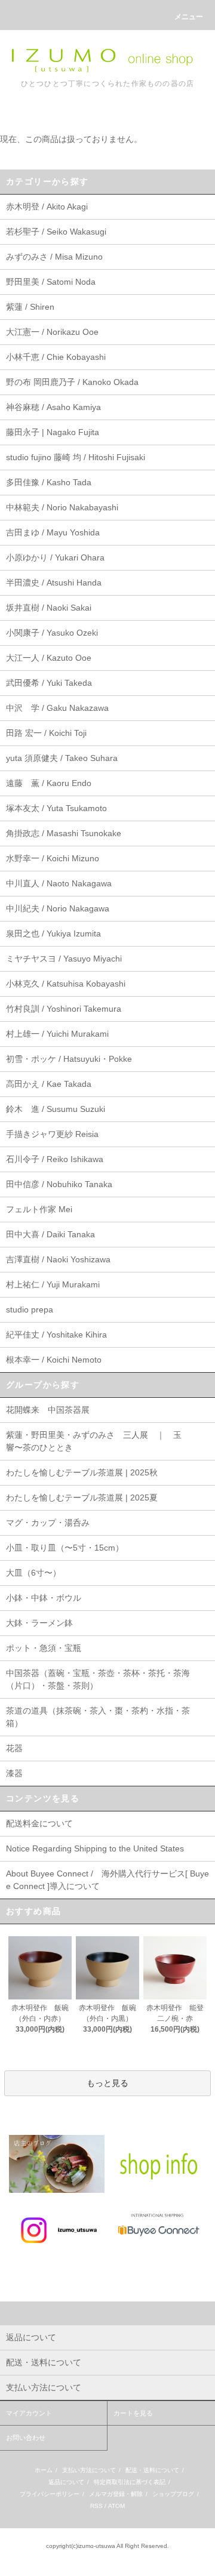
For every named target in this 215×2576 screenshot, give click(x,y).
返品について (66, 2482)
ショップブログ (173, 2494)
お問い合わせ (26, 2438)
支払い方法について (89, 2470)
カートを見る (133, 2413)
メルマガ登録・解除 (116, 2494)
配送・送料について (152, 2470)
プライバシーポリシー (50, 2494)
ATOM (116, 2506)
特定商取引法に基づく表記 (130, 2482)
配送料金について (39, 1823)
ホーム (44, 2470)
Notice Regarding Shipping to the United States (95, 1848)
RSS (96, 2506)
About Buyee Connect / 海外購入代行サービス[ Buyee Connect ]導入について (107, 1880)
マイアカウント (29, 2413)
